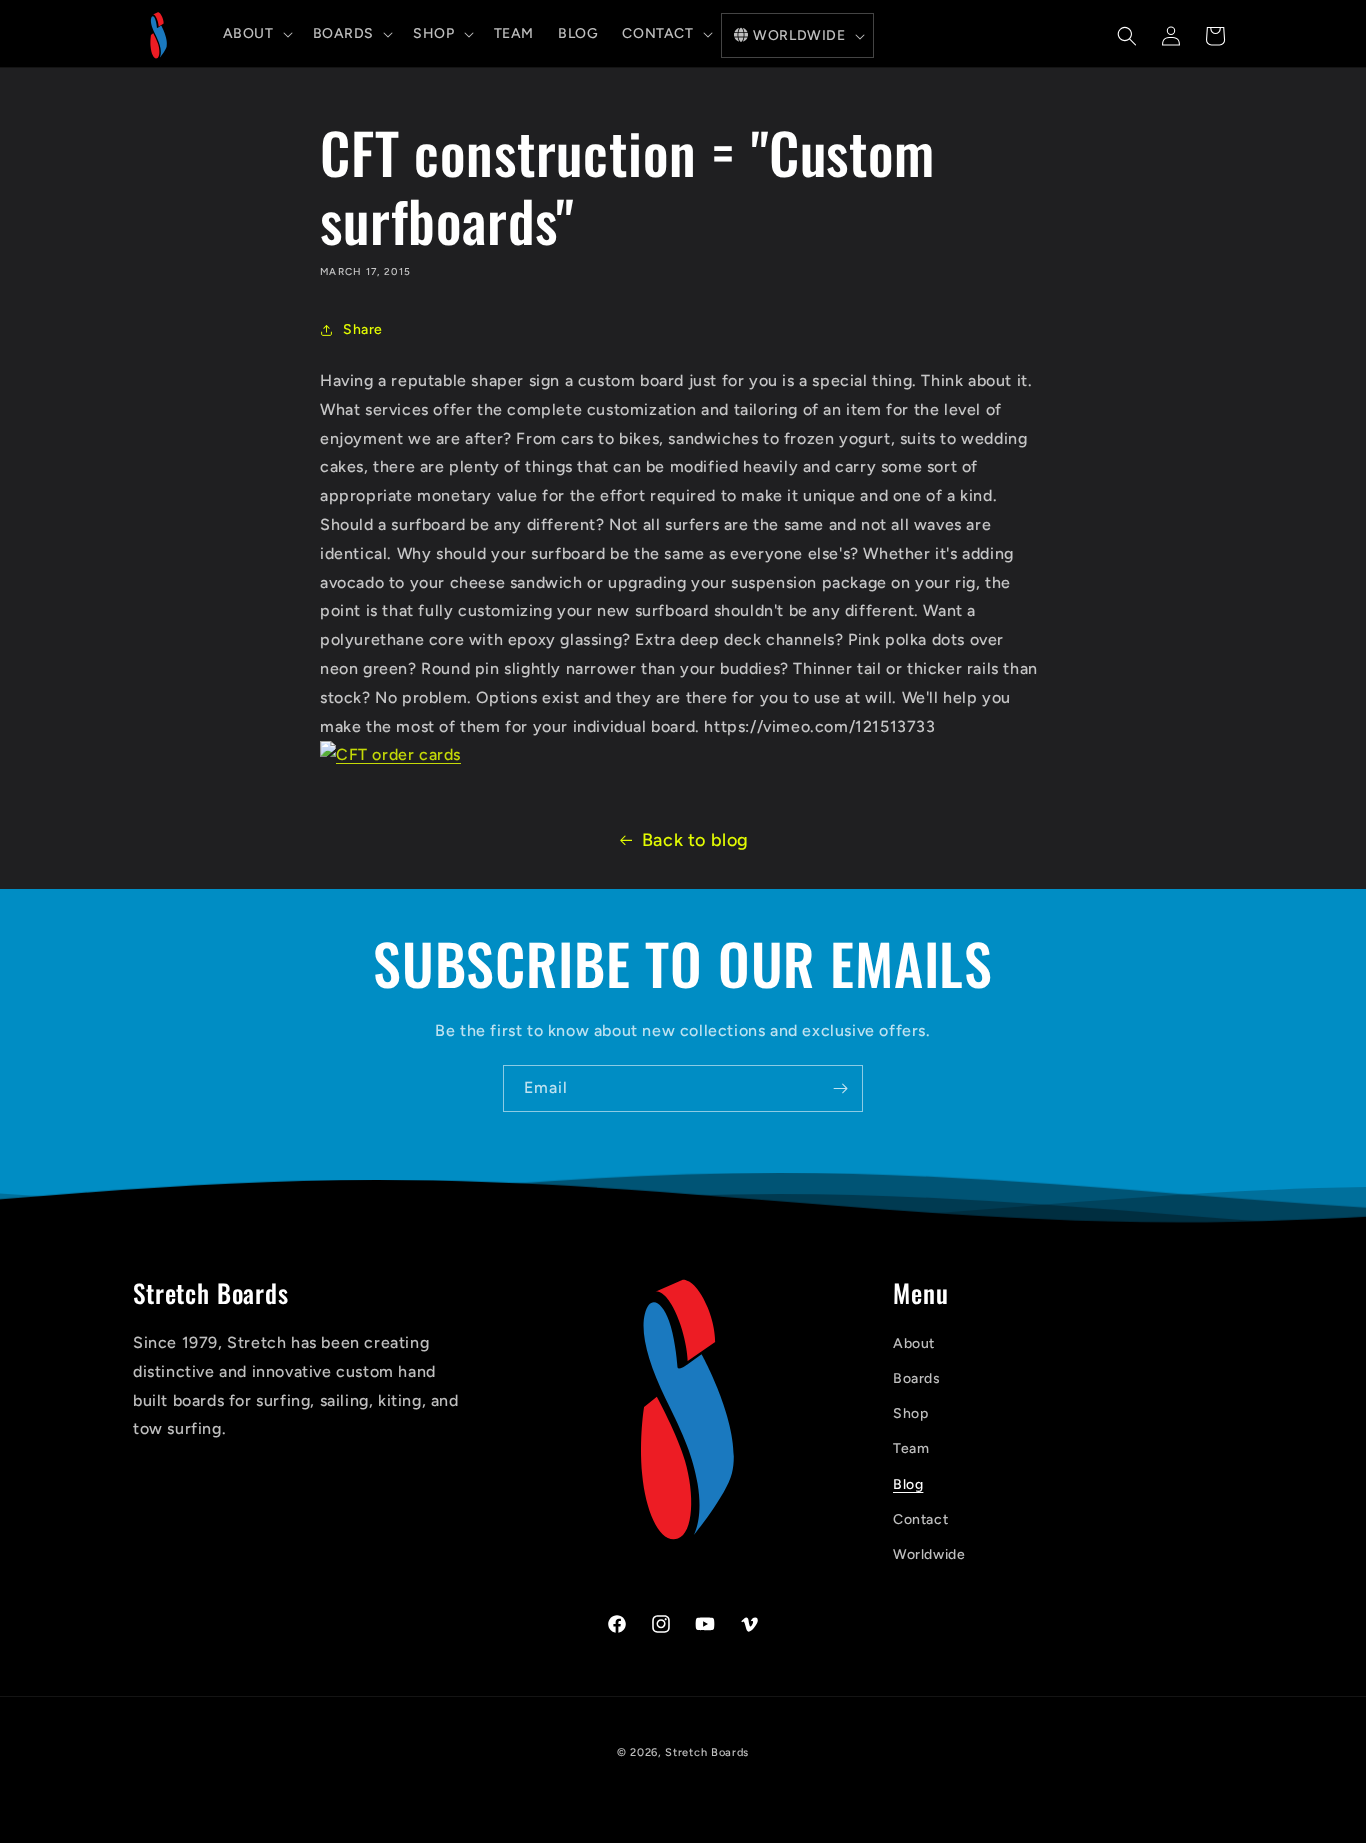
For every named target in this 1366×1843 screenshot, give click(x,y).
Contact (920, 1519)
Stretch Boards (707, 1752)
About (914, 1343)
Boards (917, 1378)
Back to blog (695, 840)
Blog (908, 1484)
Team (911, 1449)
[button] (256, 34)
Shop (910, 1413)
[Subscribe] (840, 1088)
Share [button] (363, 329)
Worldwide (929, 1554)
